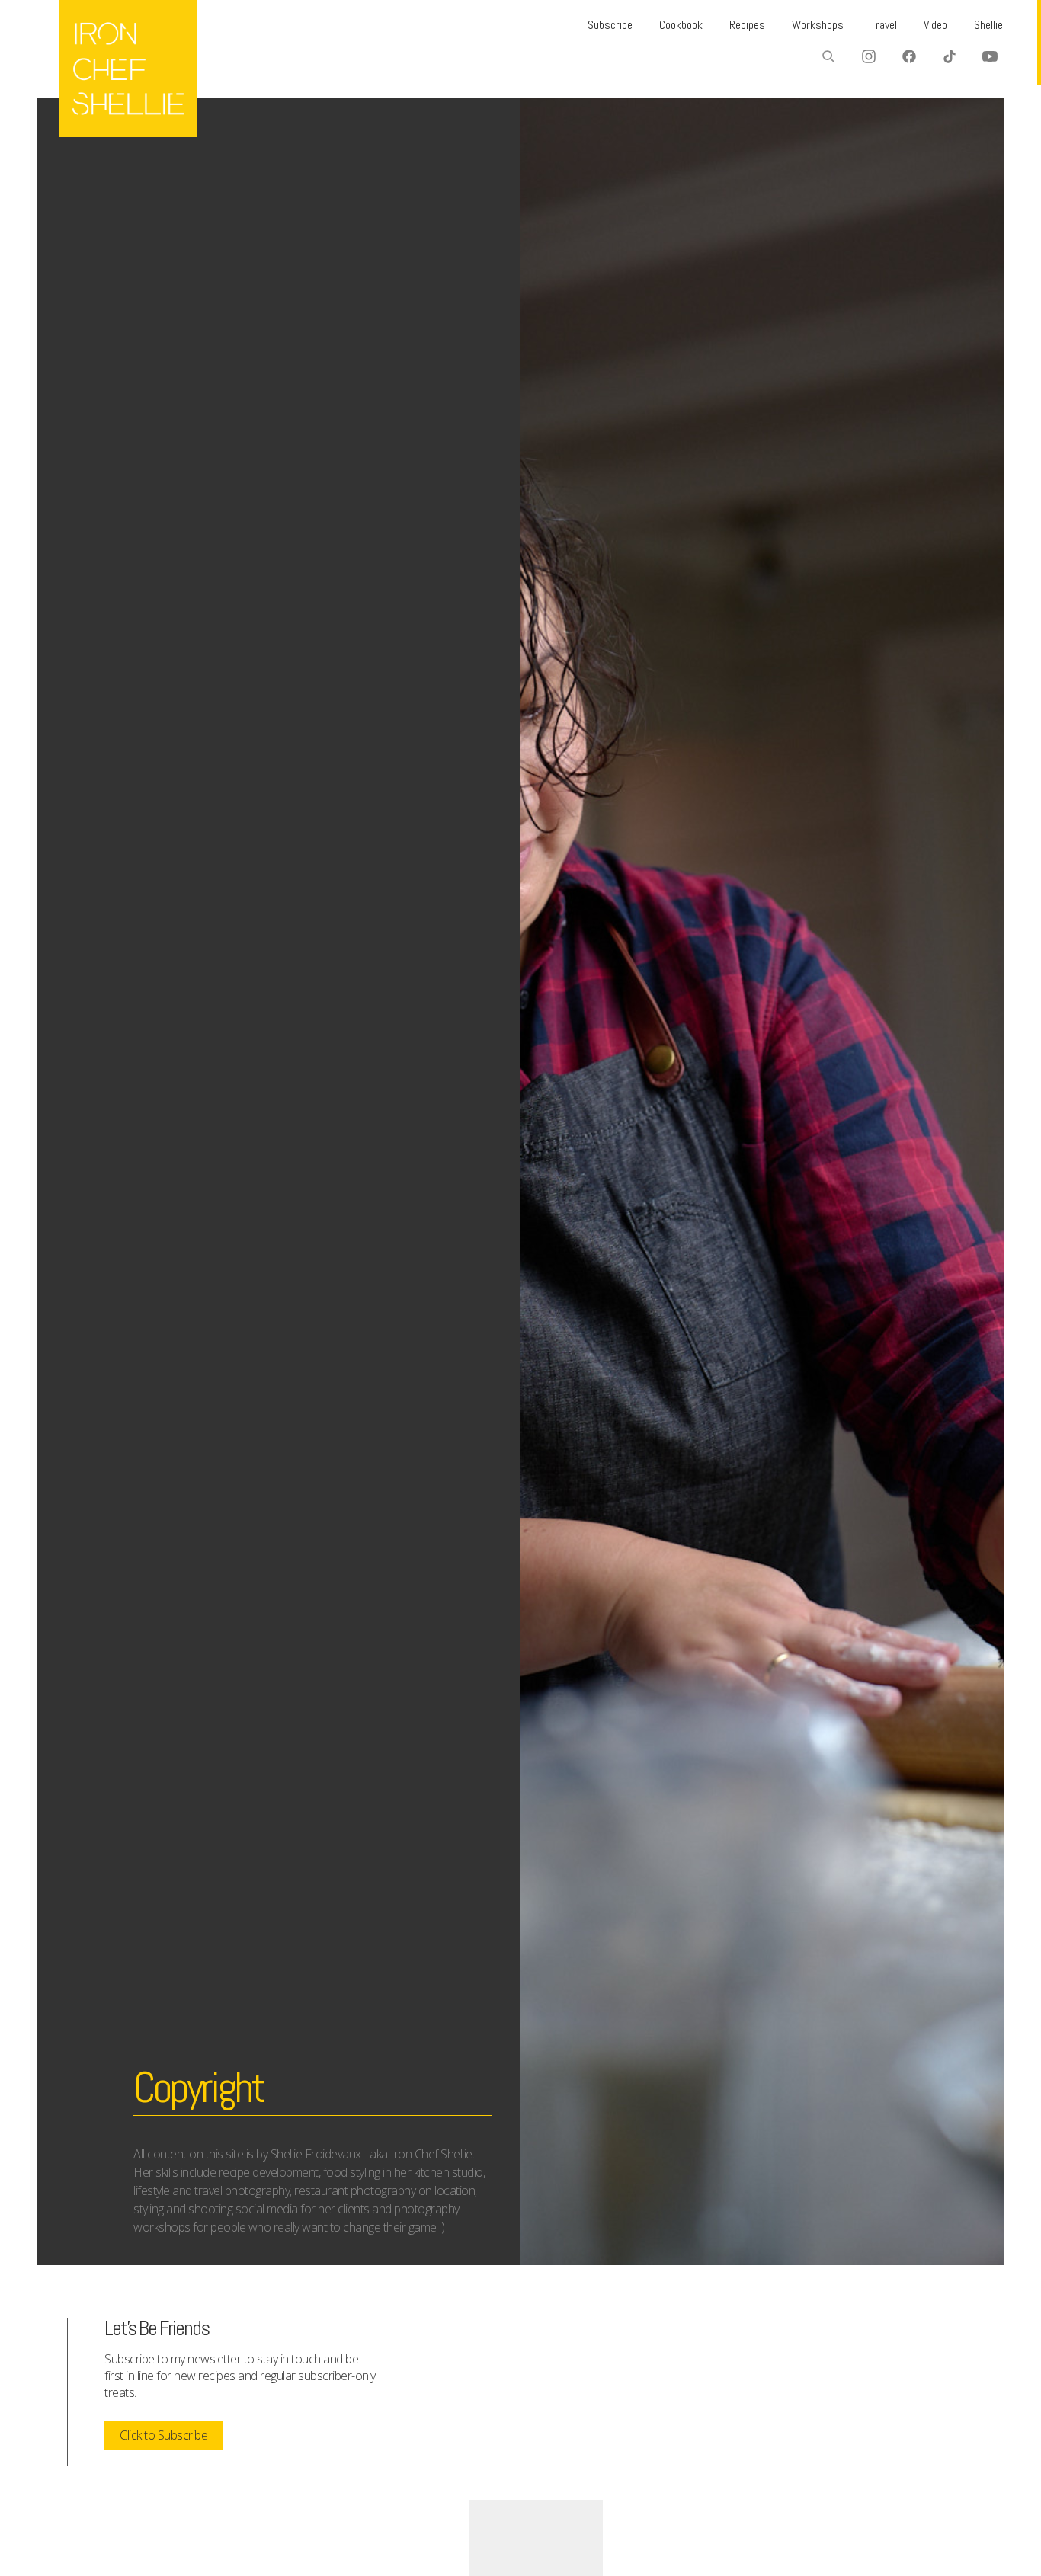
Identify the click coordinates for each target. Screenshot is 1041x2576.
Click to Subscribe (163, 2435)
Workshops (818, 25)
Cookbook (681, 25)
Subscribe (610, 25)
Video (935, 25)
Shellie (988, 25)
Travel (884, 25)
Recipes (747, 25)
